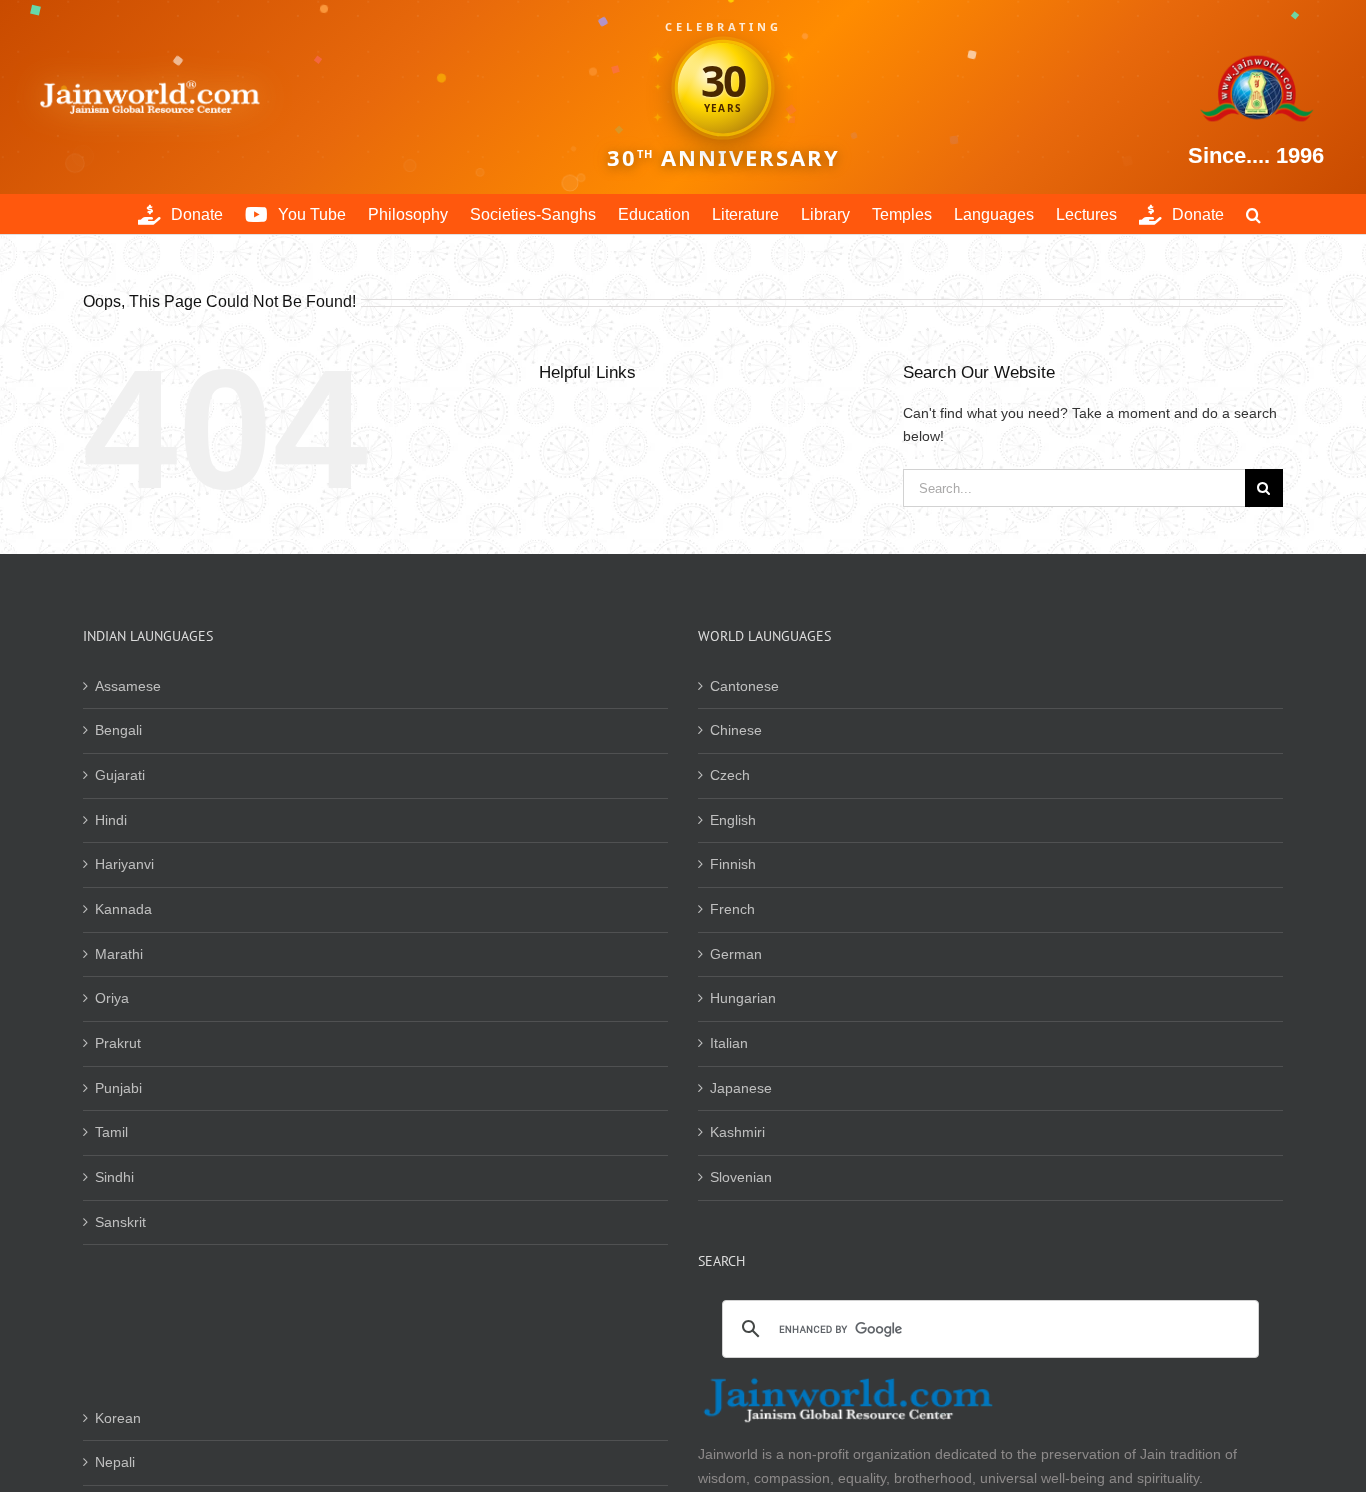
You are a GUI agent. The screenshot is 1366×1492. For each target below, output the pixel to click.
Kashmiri (737, 1132)
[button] (1253, 214)
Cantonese (744, 686)
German (736, 954)
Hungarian (743, 998)
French (732, 909)
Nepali (115, 1462)
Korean (118, 1418)
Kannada (123, 909)
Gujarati (120, 775)
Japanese (741, 1088)
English (733, 820)
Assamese (128, 686)
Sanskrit (120, 1222)
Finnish (733, 864)
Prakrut (118, 1043)
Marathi (119, 954)
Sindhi (114, 1177)
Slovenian (741, 1177)
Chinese (736, 730)
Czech (730, 775)
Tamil (111, 1132)
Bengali (118, 730)
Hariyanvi (124, 864)
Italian (729, 1043)
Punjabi (118, 1088)
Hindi (111, 820)
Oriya (112, 998)
